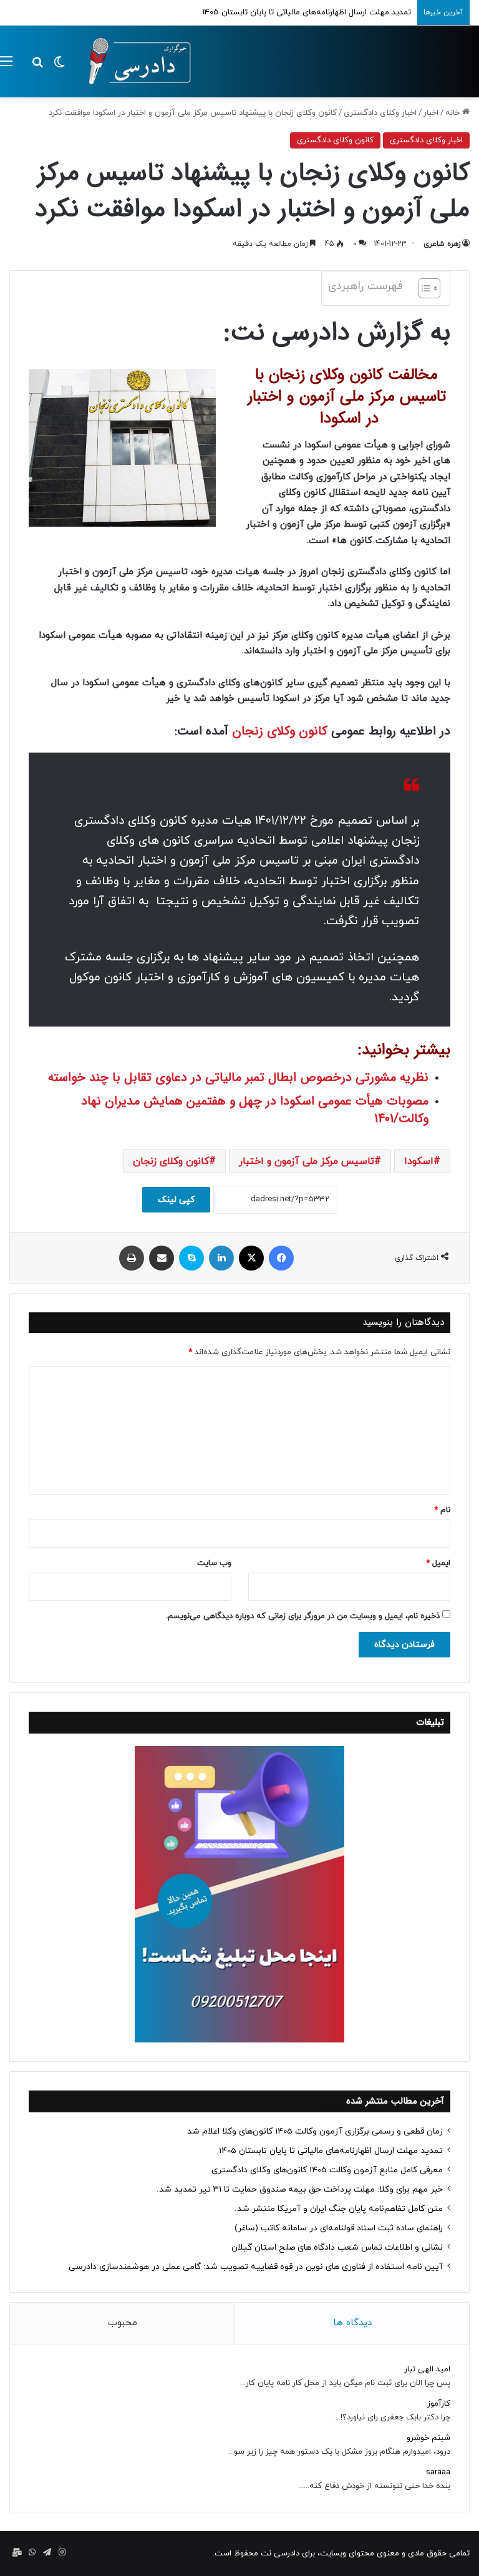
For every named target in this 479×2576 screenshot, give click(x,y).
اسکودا (419, 1161)
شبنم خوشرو (428, 2438)
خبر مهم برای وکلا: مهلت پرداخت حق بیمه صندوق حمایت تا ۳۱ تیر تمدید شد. (300, 2189)
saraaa (438, 2472)
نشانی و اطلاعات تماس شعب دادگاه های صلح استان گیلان (337, 2247)
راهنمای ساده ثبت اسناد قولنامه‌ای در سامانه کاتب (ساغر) (339, 2228)
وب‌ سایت (214, 1563)
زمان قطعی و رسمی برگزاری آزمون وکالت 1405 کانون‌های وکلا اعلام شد (315, 2131)
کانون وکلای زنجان (280, 731)
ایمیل (438, 1563)
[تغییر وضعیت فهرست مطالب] (423, 288)
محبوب (123, 2323)
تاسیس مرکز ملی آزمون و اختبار (307, 1161)
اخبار (431, 113)
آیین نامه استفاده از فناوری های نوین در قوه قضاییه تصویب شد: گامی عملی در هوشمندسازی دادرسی (256, 2267)
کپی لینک (176, 1200)
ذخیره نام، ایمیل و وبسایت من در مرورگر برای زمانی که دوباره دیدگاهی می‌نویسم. (303, 1616)
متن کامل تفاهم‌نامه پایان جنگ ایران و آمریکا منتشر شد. (339, 2209)
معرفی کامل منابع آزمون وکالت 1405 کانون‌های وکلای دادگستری (327, 2170)
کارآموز (439, 2404)
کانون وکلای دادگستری (335, 140)
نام (442, 1510)
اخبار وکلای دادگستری (380, 113)
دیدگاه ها (352, 2323)
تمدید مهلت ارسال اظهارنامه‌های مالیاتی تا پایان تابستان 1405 (331, 2151)
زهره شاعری (442, 244)
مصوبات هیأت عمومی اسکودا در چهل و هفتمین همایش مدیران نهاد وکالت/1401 (255, 1110)
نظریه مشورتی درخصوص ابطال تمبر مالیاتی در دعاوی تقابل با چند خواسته (238, 1077)
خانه (454, 113)
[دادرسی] (134, 61)
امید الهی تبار (427, 2369)
